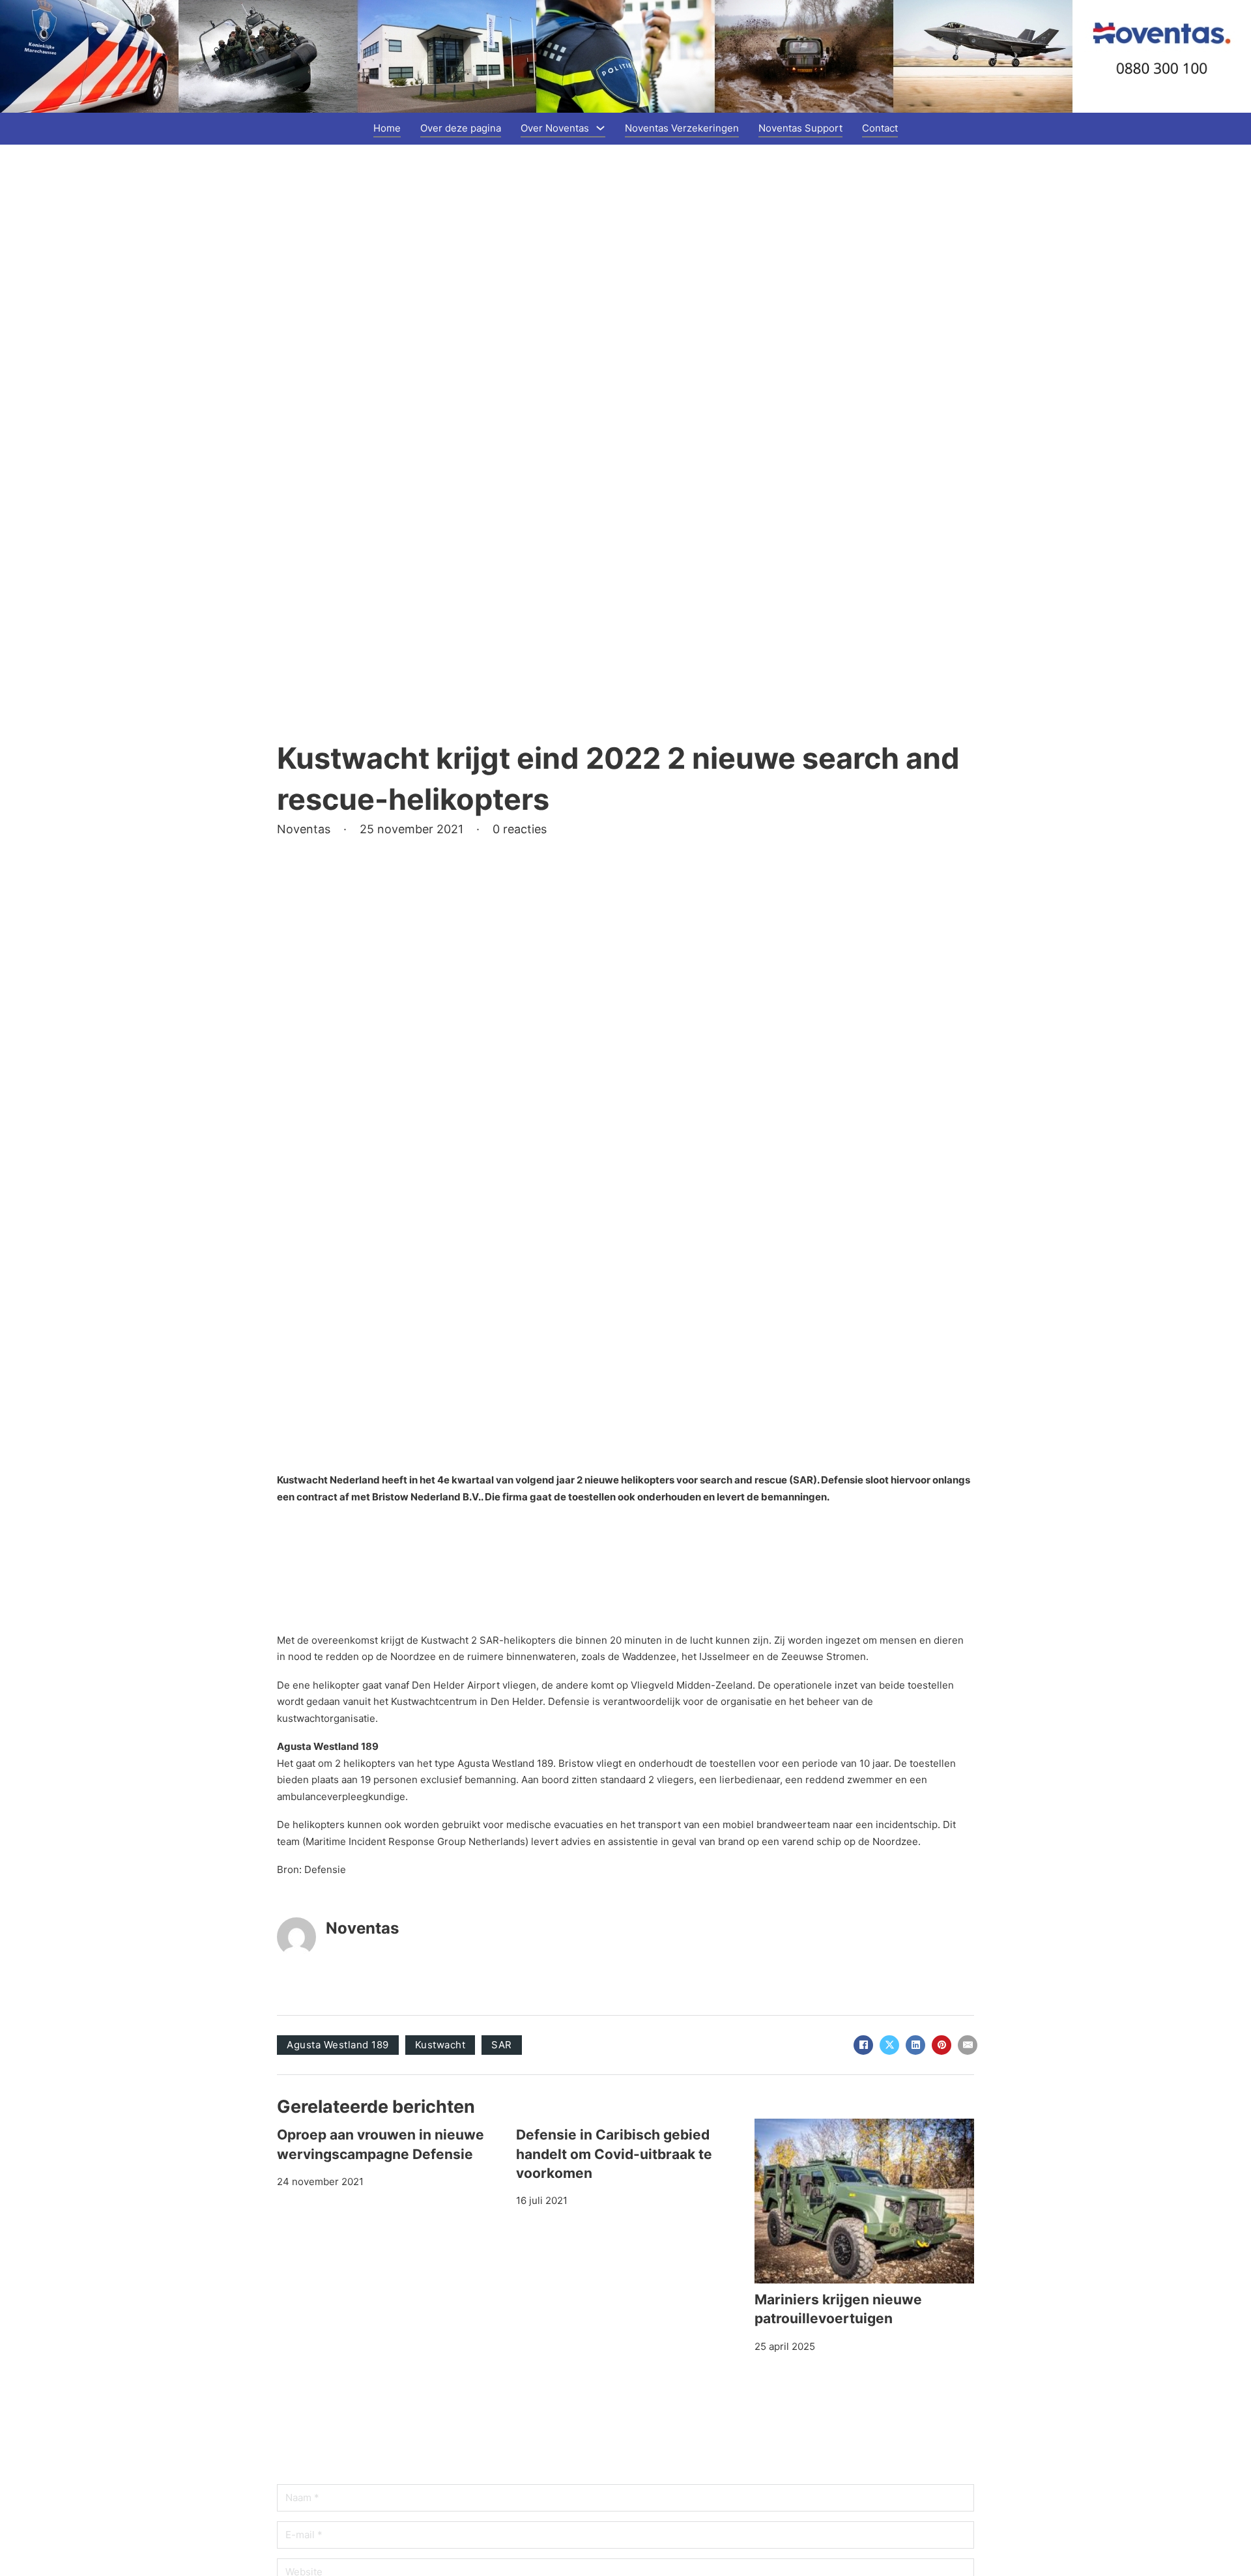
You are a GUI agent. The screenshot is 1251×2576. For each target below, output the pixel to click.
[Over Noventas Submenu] (600, 128)
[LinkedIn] (915, 2045)
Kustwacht (440, 2045)
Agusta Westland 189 (338, 2045)
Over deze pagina (461, 128)
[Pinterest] (942, 2045)
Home (387, 128)
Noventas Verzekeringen (682, 128)
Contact (880, 128)
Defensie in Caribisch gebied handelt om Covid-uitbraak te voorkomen (614, 2154)
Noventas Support (800, 128)
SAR (502, 2045)
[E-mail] (968, 2045)
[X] (889, 2045)
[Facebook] (863, 2045)
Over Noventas (555, 128)
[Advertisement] (381, 1582)
